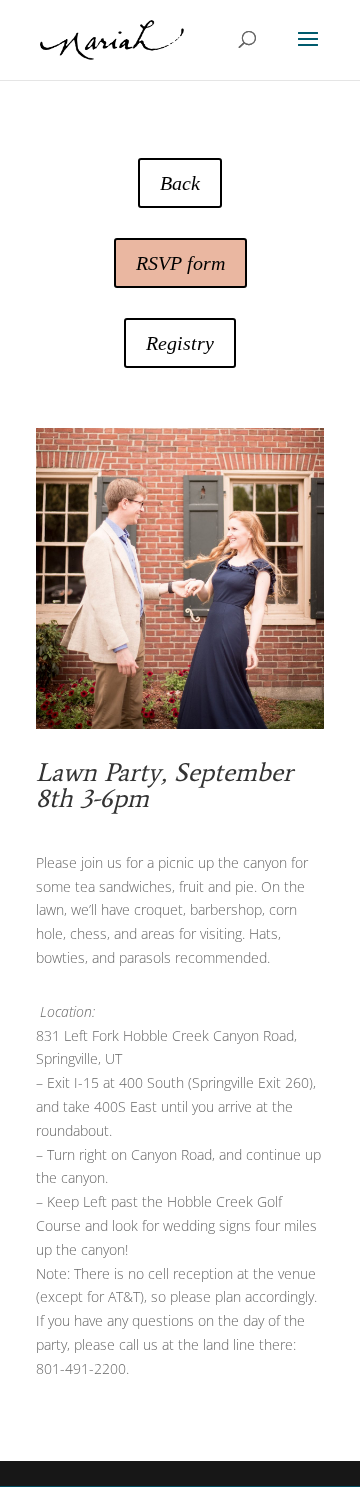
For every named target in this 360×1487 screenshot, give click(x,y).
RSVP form (180, 263)
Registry (180, 343)
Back (180, 183)
